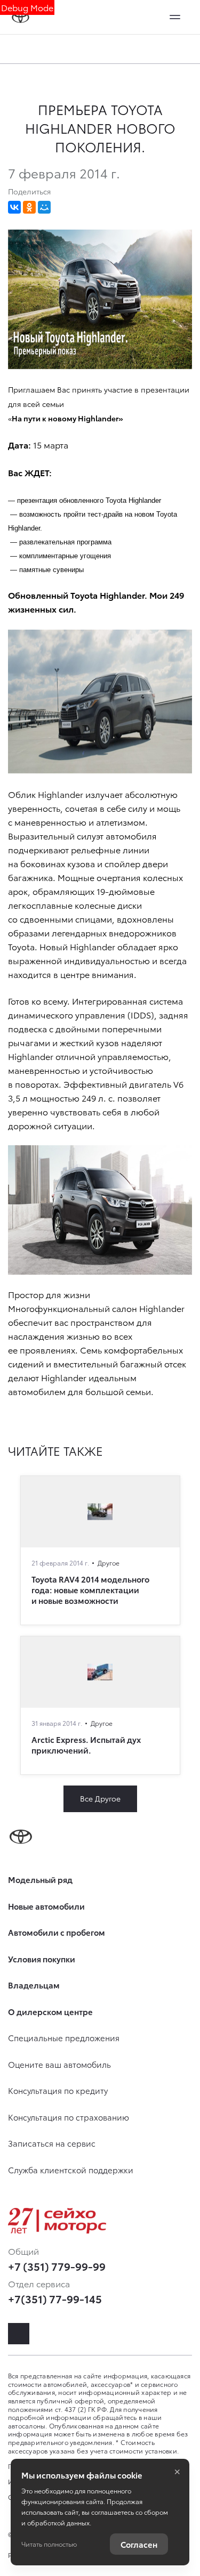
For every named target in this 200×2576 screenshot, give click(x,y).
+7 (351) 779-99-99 (57, 2266)
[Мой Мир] (44, 207)
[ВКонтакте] (14, 207)
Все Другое (100, 1798)
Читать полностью (49, 2544)
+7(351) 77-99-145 (55, 2298)
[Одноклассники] (29, 207)
